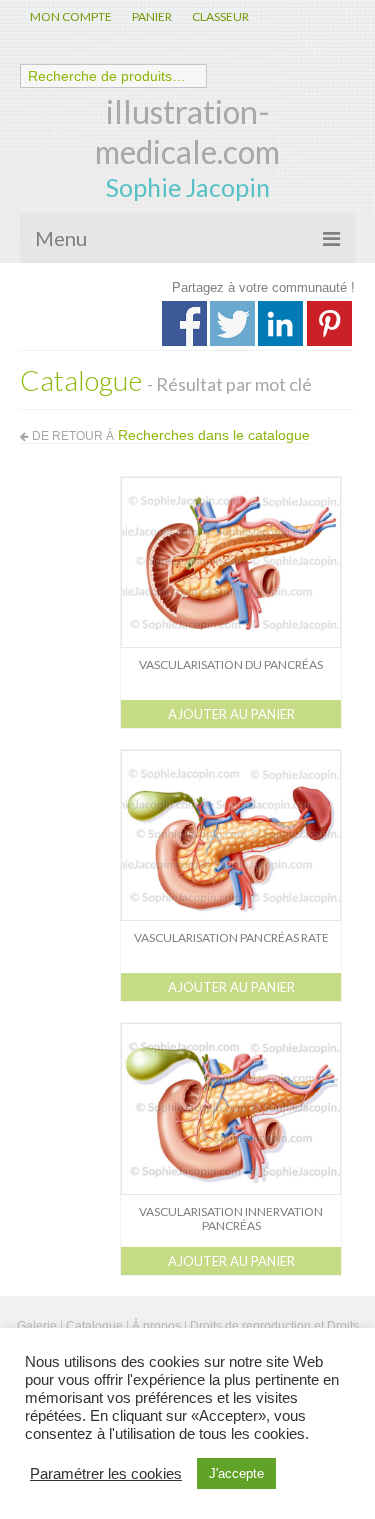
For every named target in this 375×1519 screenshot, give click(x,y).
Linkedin (280, 323)
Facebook (184, 323)
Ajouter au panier (231, 714)
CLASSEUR (220, 16)
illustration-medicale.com (187, 131)
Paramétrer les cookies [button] (106, 1474)
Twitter (232, 323)
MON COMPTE (71, 16)
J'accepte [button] (236, 1473)
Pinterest (329, 323)
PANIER (152, 16)
